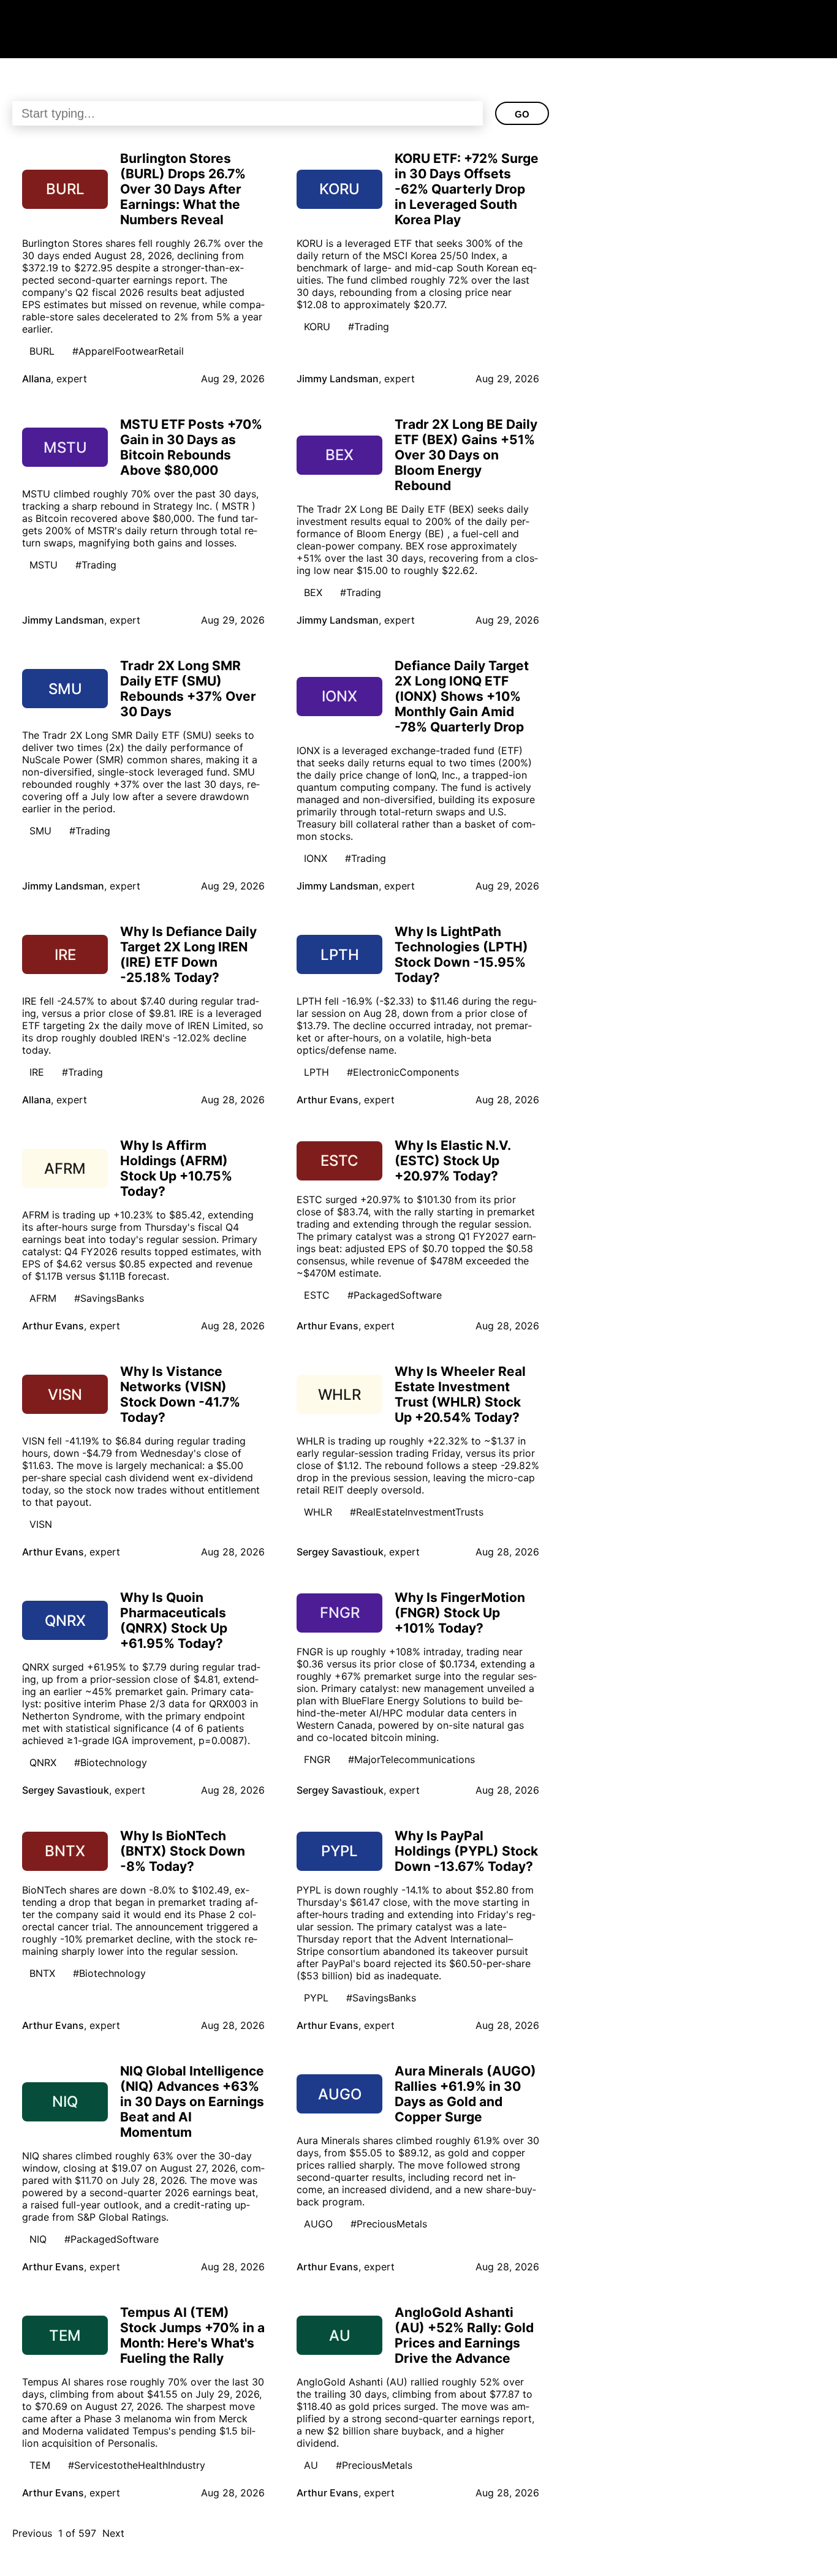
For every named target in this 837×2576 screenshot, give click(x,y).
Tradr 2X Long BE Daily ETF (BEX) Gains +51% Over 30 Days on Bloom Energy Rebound (466, 455)
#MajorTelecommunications (411, 1759)
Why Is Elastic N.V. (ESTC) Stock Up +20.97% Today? (453, 1161)
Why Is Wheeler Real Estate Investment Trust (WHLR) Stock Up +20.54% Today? (460, 1394)
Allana (36, 379)
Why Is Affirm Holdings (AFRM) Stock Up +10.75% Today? (176, 1168)
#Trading (369, 327)
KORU (317, 327)
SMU (40, 831)
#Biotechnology (111, 1762)
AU (311, 2465)
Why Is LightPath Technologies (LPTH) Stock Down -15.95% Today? (461, 954)
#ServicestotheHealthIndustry (137, 2465)
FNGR (317, 1759)
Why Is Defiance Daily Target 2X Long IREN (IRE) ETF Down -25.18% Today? (188, 954)
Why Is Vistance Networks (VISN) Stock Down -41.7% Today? (180, 1394)
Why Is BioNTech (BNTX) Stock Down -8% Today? (183, 1851)
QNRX (43, 1762)
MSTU (44, 565)
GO (522, 114)
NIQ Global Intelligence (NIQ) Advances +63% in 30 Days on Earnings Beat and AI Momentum (192, 2102)
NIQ (38, 2239)
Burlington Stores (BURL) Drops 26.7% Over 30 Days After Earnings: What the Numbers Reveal (183, 189)
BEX (313, 592)
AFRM (43, 1298)
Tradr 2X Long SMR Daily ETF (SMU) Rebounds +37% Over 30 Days (188, 689)
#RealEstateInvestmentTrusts (417, 1512)
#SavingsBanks (109, 1298)
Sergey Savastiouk (340, 1552)
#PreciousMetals (389, 2224)
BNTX (42, 1973)
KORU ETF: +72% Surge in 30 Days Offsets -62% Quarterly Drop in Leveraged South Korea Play (467, 189)
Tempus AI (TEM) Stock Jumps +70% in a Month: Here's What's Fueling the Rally (192, 2335)
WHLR (318, 1512)
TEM (40, 2465)
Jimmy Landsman (338, 379)
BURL (42, 351)
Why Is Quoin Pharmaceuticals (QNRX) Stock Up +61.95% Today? (174, 1620)
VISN (41, 1524)
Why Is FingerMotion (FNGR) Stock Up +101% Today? (460, 1613)
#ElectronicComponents (403, 1072)
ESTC (317, 1295)
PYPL (316, 1998)
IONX (316, 858)
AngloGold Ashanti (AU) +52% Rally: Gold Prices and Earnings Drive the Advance (464, 2335)
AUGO (318, 2224)
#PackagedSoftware (395, 1295)
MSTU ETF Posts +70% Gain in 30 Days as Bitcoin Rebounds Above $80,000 (191, 447)
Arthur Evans (328, 1100)
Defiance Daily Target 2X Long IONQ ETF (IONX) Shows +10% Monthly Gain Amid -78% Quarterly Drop (462, 696)
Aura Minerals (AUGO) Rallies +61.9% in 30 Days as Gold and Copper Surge (465, 2094)
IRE (37, 1072)
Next (113, 2533)
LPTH (316, 1072)
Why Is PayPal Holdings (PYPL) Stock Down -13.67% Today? (466, 1851)
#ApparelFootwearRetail (128, 351)
